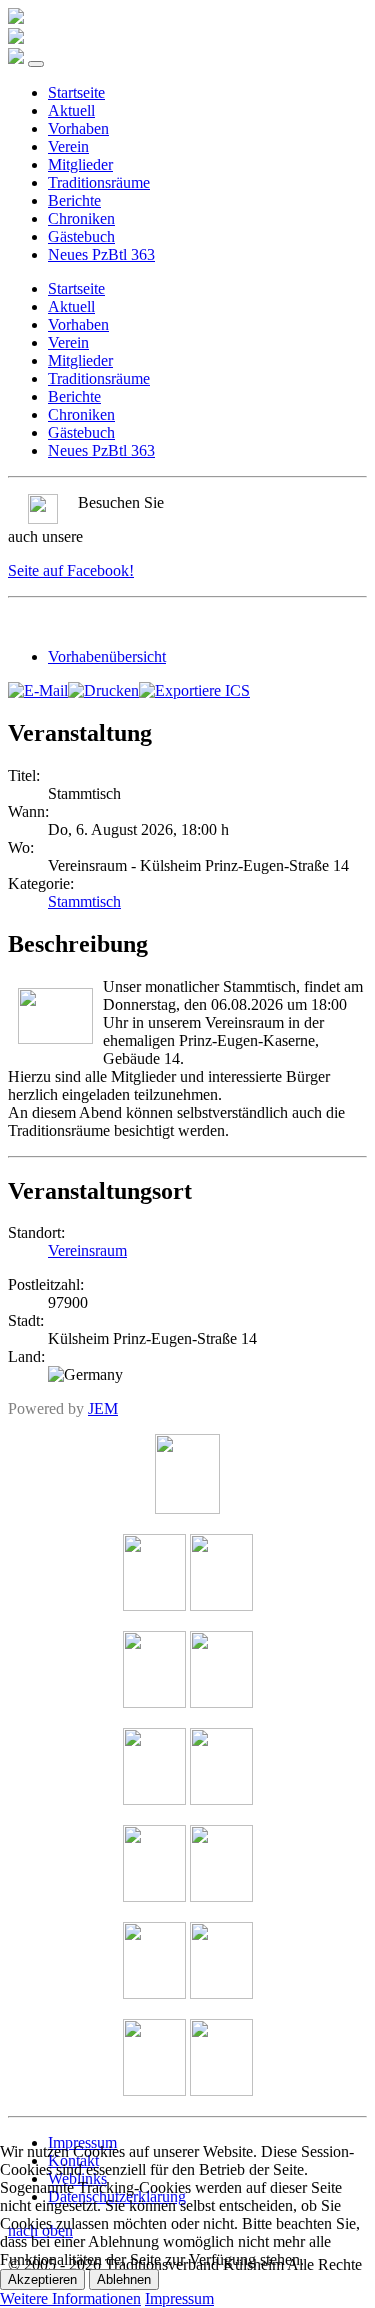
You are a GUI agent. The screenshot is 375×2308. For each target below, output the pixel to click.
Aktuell (71, 110)
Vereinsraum (87, 1250)
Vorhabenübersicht (107, 656)
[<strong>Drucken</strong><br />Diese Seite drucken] (103, 690)
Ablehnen (124, 2279)
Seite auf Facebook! (71, 570)
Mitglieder (80, 164)
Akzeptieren (42, 2279)
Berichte (74, 200)
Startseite (76, 92)
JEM (103, 1408)
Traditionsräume (99, 182)
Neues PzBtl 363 (101, 254)
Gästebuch (81, 236)
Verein (68, 146)
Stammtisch (84, 901)
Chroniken (81, 218)
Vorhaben (78, 128)
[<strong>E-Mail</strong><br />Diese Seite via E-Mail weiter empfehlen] (38, 690)
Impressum (179, 2298)
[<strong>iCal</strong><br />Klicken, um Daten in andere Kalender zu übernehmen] (194, 690)
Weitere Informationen (70, 2298)
